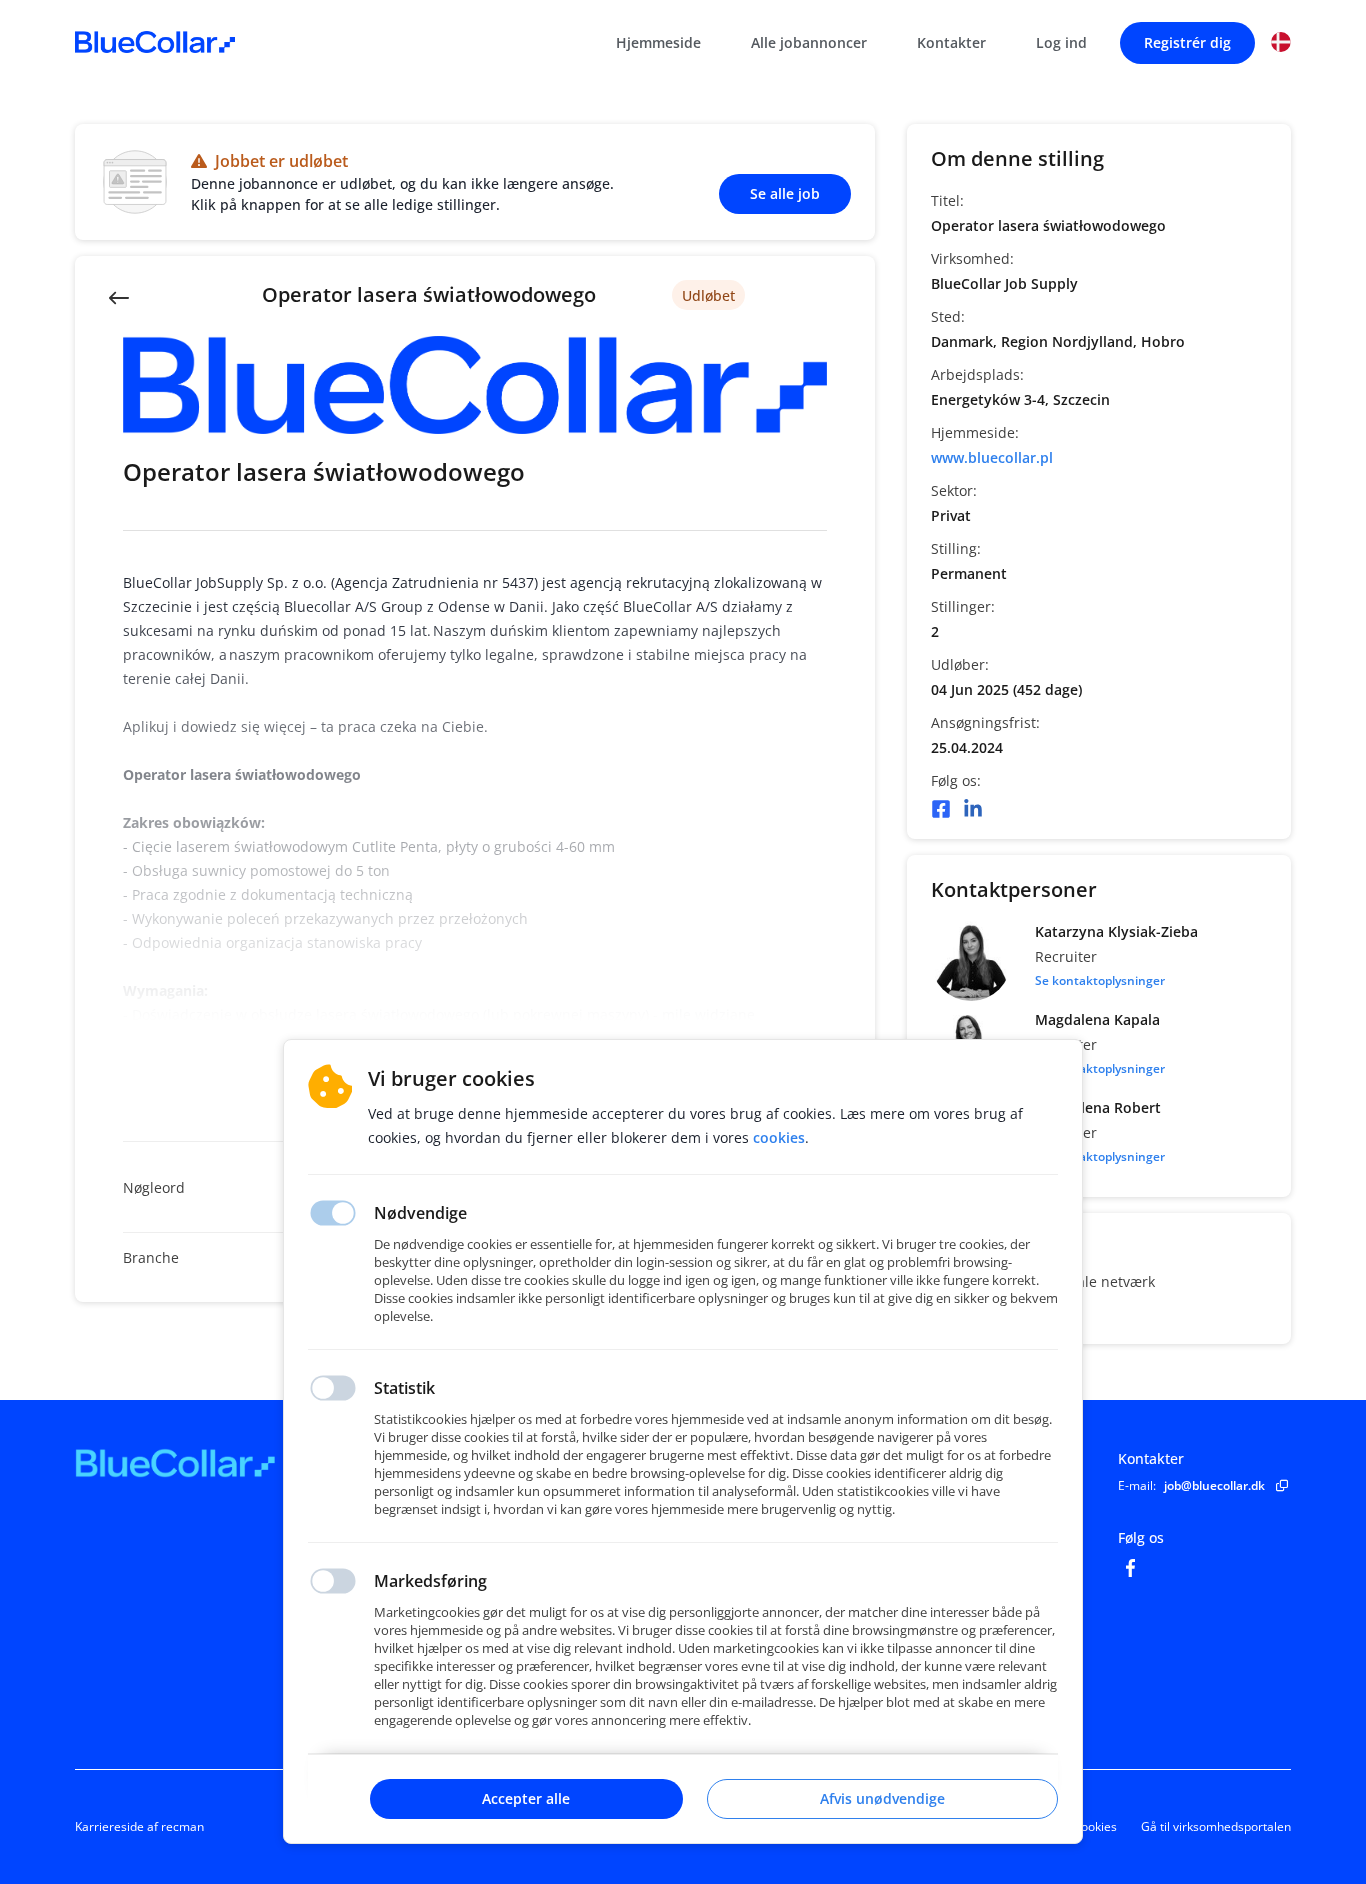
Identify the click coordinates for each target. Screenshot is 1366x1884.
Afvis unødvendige (882, 1798)
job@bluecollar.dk (1214, 1485)
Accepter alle (526, 1798)
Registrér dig (1187, 42)
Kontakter (951, 42)
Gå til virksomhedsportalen (1216, 1826)
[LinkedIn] (973, 809)
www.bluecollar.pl (992, 457)
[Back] (119, 296)
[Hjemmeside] (230, 1463)
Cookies (1095, 1826)
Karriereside (109, 1826)
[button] (1281, 42)
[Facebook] (941, 809)
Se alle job (785, 193)
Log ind (1061, 42)
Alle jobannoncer (809, 42)
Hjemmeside (658, 42)
